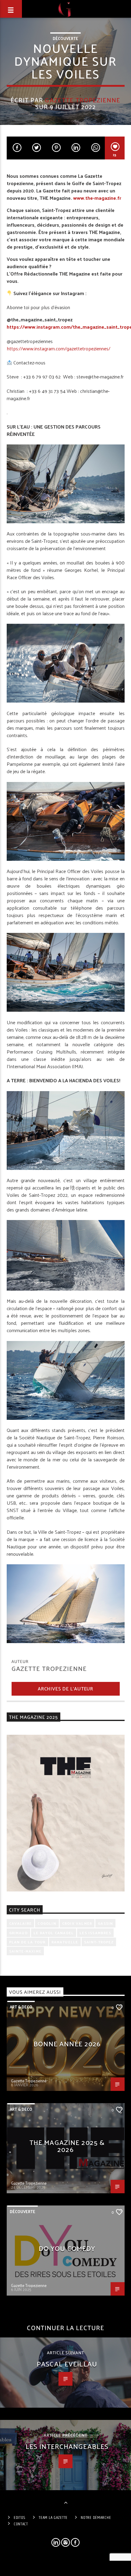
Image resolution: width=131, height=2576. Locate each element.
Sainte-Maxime (25, 1951)
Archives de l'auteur (65, 1688)
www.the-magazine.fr (97, 198)
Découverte (65, 38)
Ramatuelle (65, 1942)
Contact (21, 2524)
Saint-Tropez (99, 1942)
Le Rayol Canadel (54, 1933)
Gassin (105, 1923)
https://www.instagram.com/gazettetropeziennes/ (58, 348)
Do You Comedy (67, 2248)
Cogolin (47, 1923)
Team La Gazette (53, 2518)
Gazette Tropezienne (83, 100)
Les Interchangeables (67, 2446)
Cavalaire (21, 1923)
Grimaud (18, 1933)
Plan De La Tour (27, 1942)
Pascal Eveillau (67, 2364)
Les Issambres (95, 1933)
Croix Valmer (77, 1923)
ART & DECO (21, 2007)
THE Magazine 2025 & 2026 (67, 2146)
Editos (20, 2518)
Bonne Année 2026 (67, 2043)
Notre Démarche (96, 2518)
